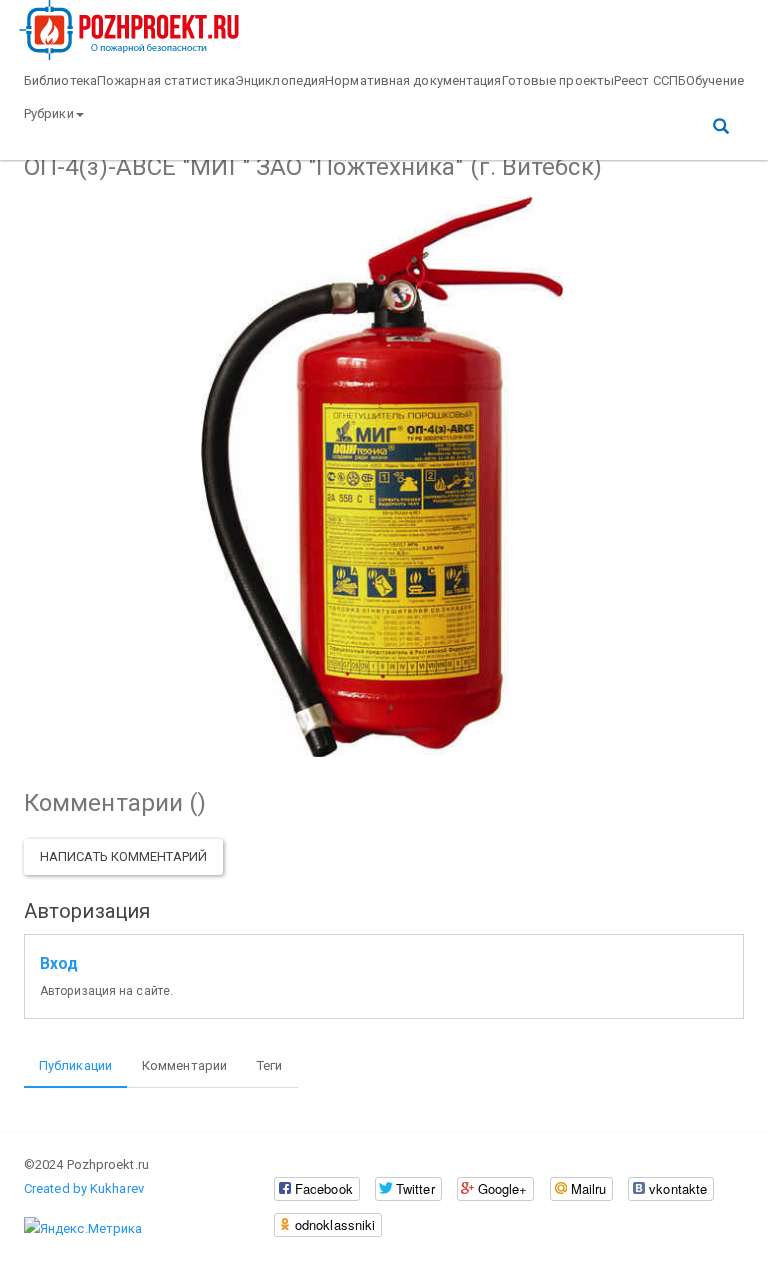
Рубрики (49, 113)
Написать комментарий (123, 856)
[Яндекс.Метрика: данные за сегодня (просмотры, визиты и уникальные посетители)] (83, 1229)
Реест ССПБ (650, 80)
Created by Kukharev (84, 1188)
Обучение (715, 80)
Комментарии (184, 1065)
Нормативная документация (413, 80)
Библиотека (60, 80)
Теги (269, 1065)
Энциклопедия (280, 80)
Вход (59, 964)
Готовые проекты (558, 80)
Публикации (75, 1065)
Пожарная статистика (166, 80)
